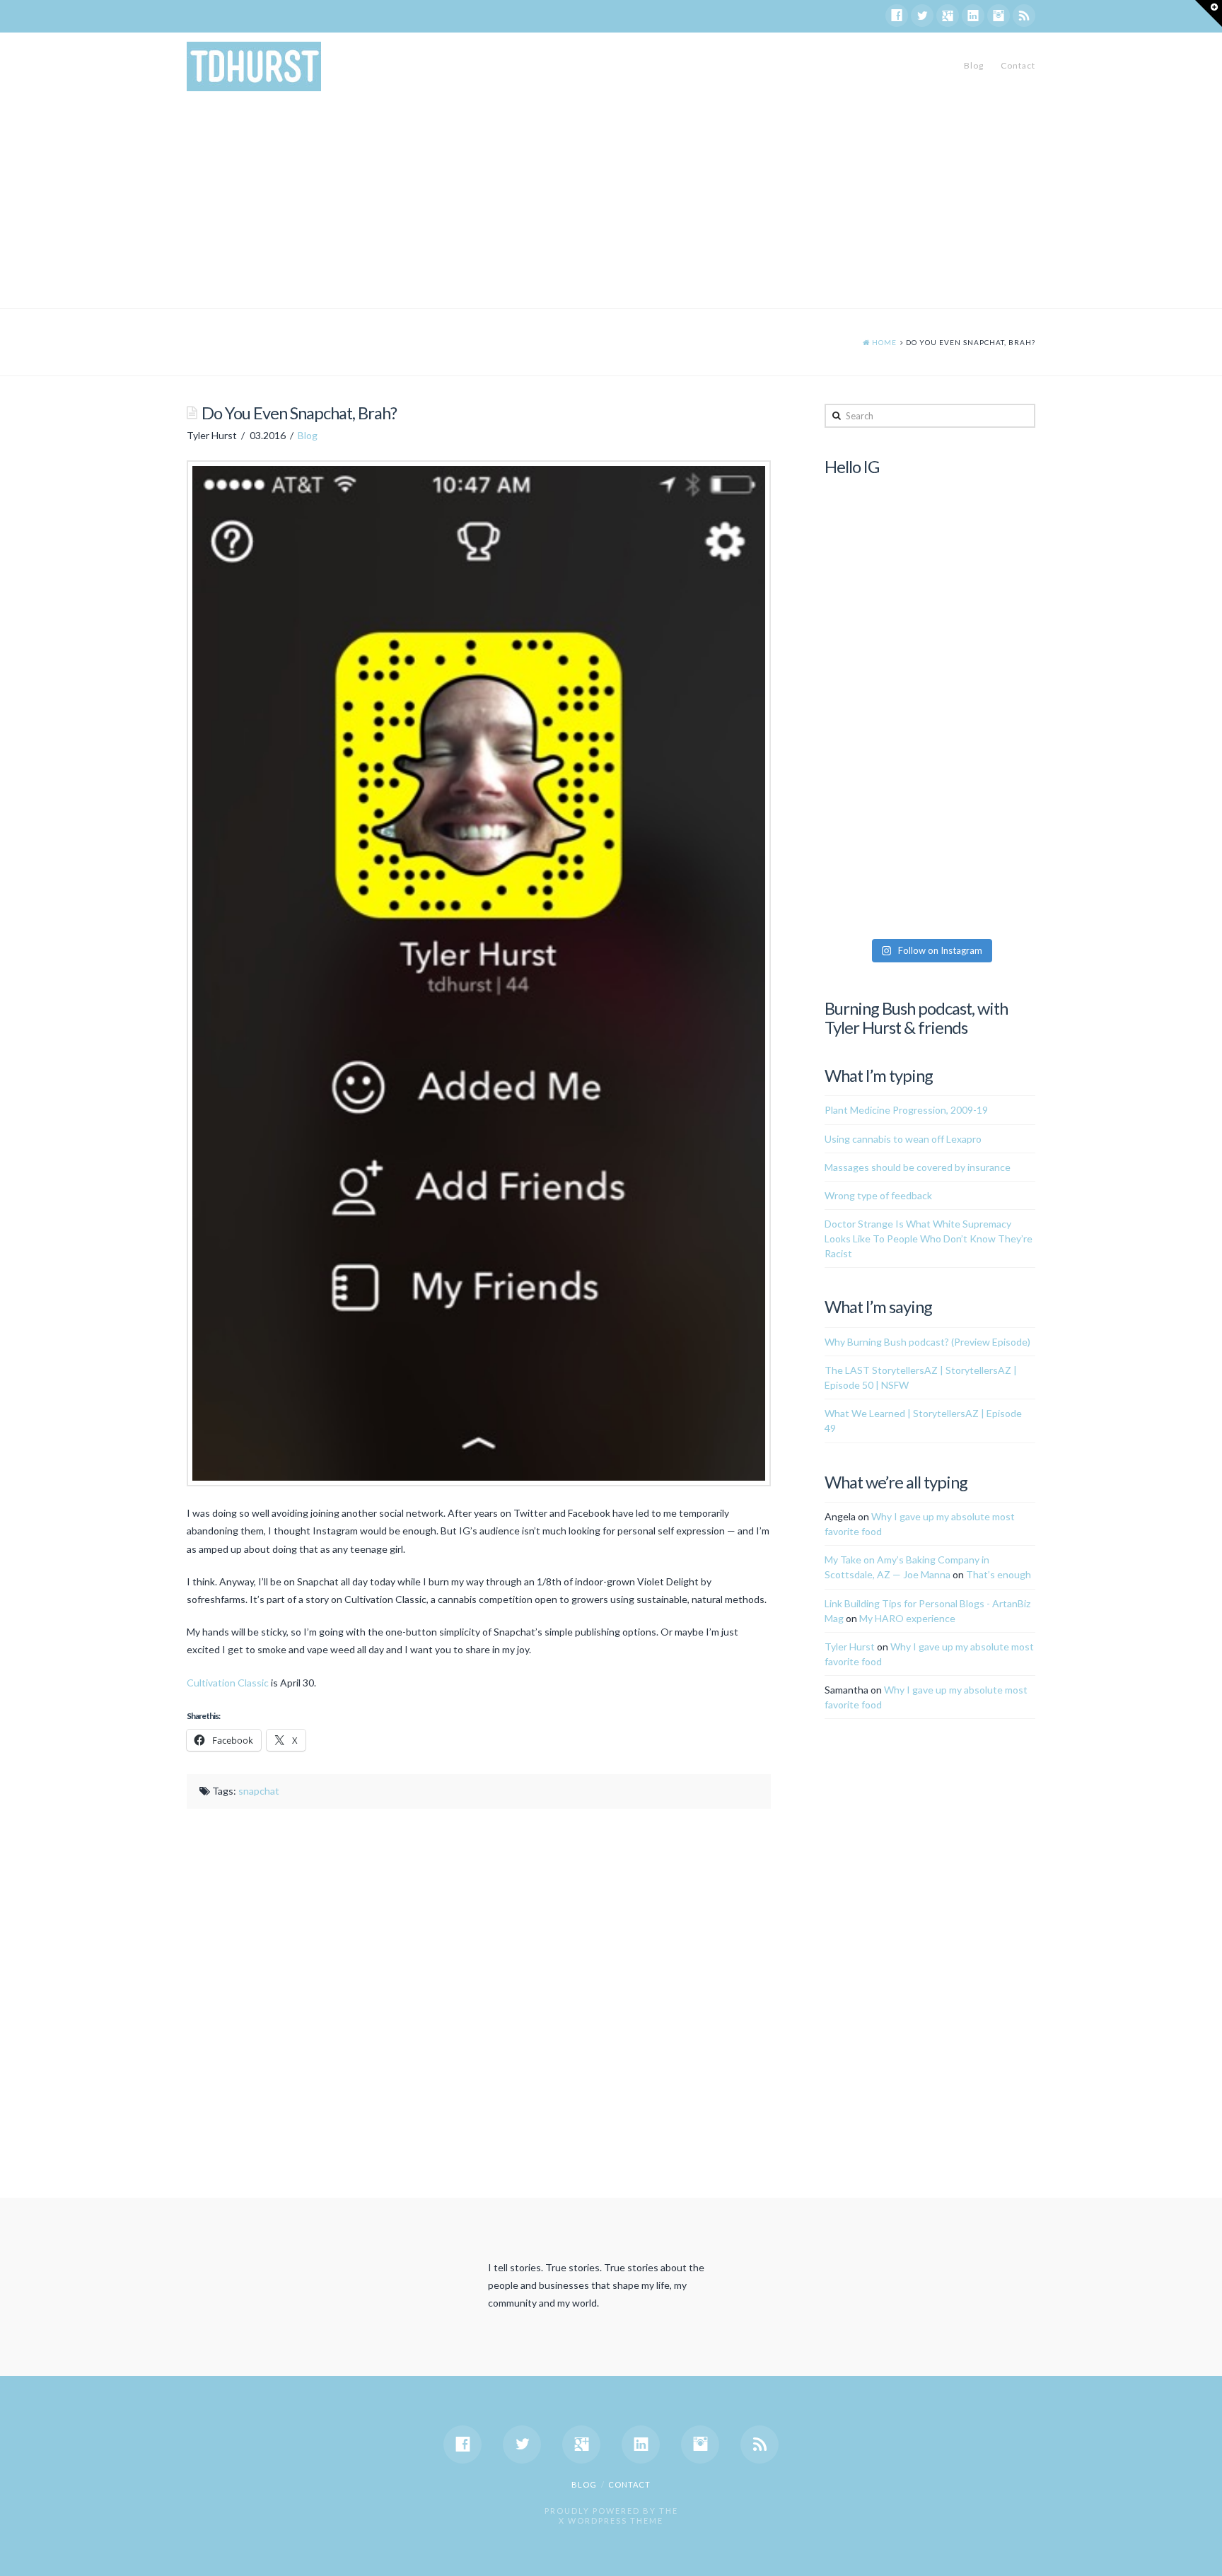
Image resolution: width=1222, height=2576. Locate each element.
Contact (1018, 65)
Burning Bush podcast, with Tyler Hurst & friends (916, 1018)
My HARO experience (907, 1618)
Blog (974, 65)
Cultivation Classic (228, 1683)
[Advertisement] (611, 202)
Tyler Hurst (850, 1647)
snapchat (259, 1791)
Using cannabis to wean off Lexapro (903, 1139)
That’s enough (999, 1574)
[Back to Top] (1203, 2557)
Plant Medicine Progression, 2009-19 (906, 1110)
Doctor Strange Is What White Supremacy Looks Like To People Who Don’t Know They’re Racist (929, 1239)
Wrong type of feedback (878, 1195)
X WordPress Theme (611, 2520)
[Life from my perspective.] (254, 66)
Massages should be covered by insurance (918, 1167)
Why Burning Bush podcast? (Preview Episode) (927, 1342)
